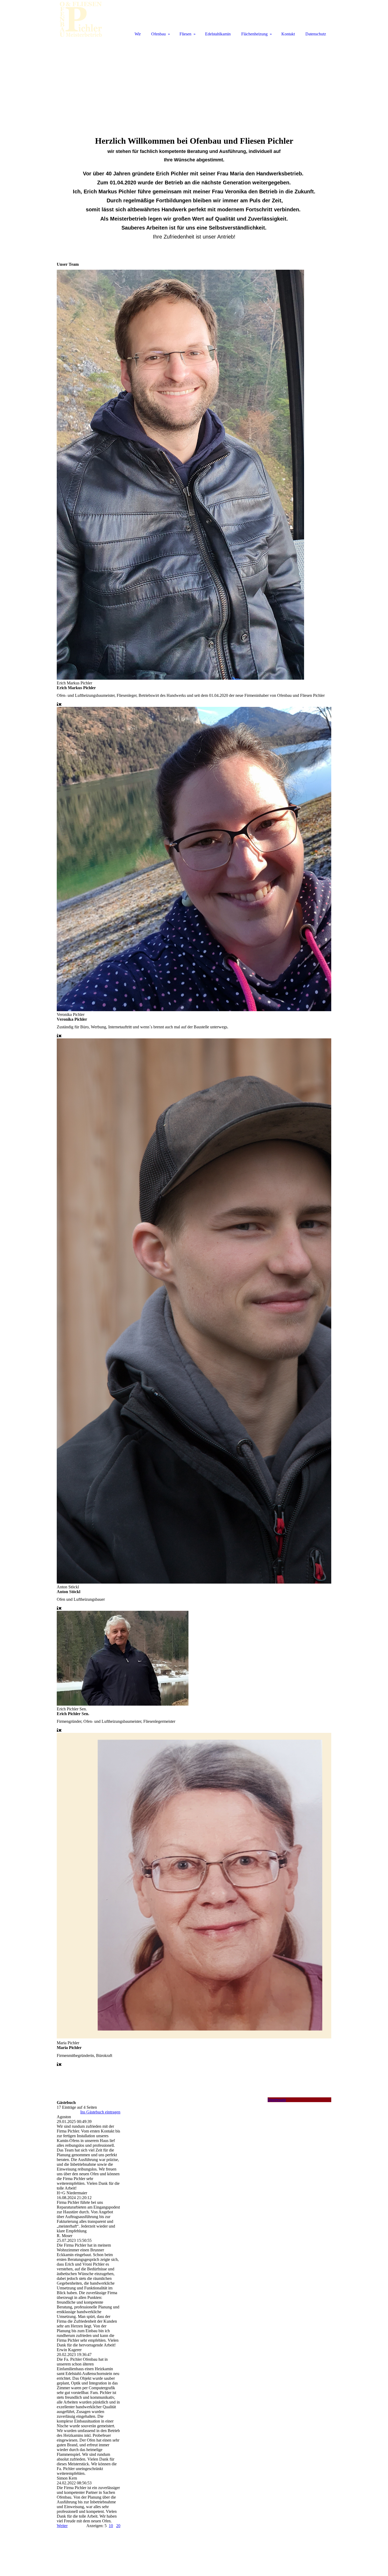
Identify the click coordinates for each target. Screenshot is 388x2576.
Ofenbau (158, 34)
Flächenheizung (254, 34)
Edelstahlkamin (218, 34)
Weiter (62, 2526)
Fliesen (185, 34)
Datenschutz (316, 34)
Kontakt (288, 34)
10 (111, 2526)
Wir (138, 34)
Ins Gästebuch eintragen (100, 2112)
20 (118, 2526)
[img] (81, 19)
